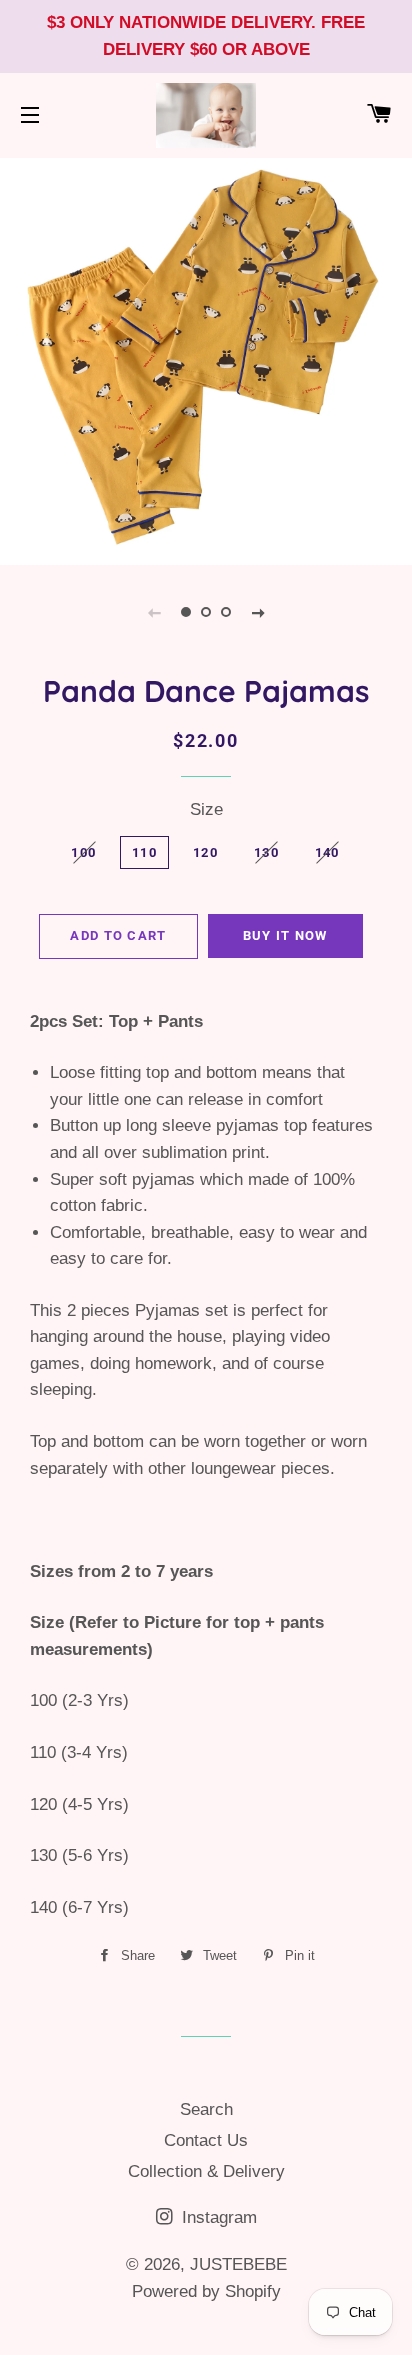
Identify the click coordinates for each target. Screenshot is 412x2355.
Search (206, 2109)
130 (266, 852)
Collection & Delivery (206, 2171)
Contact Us (206, 2140)
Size (206, 809)
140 (327, 852)
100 (83, 852)
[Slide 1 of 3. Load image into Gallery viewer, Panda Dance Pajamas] (186, 612)
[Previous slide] (154, 612)
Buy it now (285, 935)
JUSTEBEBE (238, 2264)
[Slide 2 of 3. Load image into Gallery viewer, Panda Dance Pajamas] (206, 612)
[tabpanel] (206, 359)
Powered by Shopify (206, 2291)
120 (205, 852)
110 (144, 852)
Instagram (217, 2217)
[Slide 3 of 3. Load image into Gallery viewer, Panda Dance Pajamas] (226, 612)
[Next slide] (258, 612)
